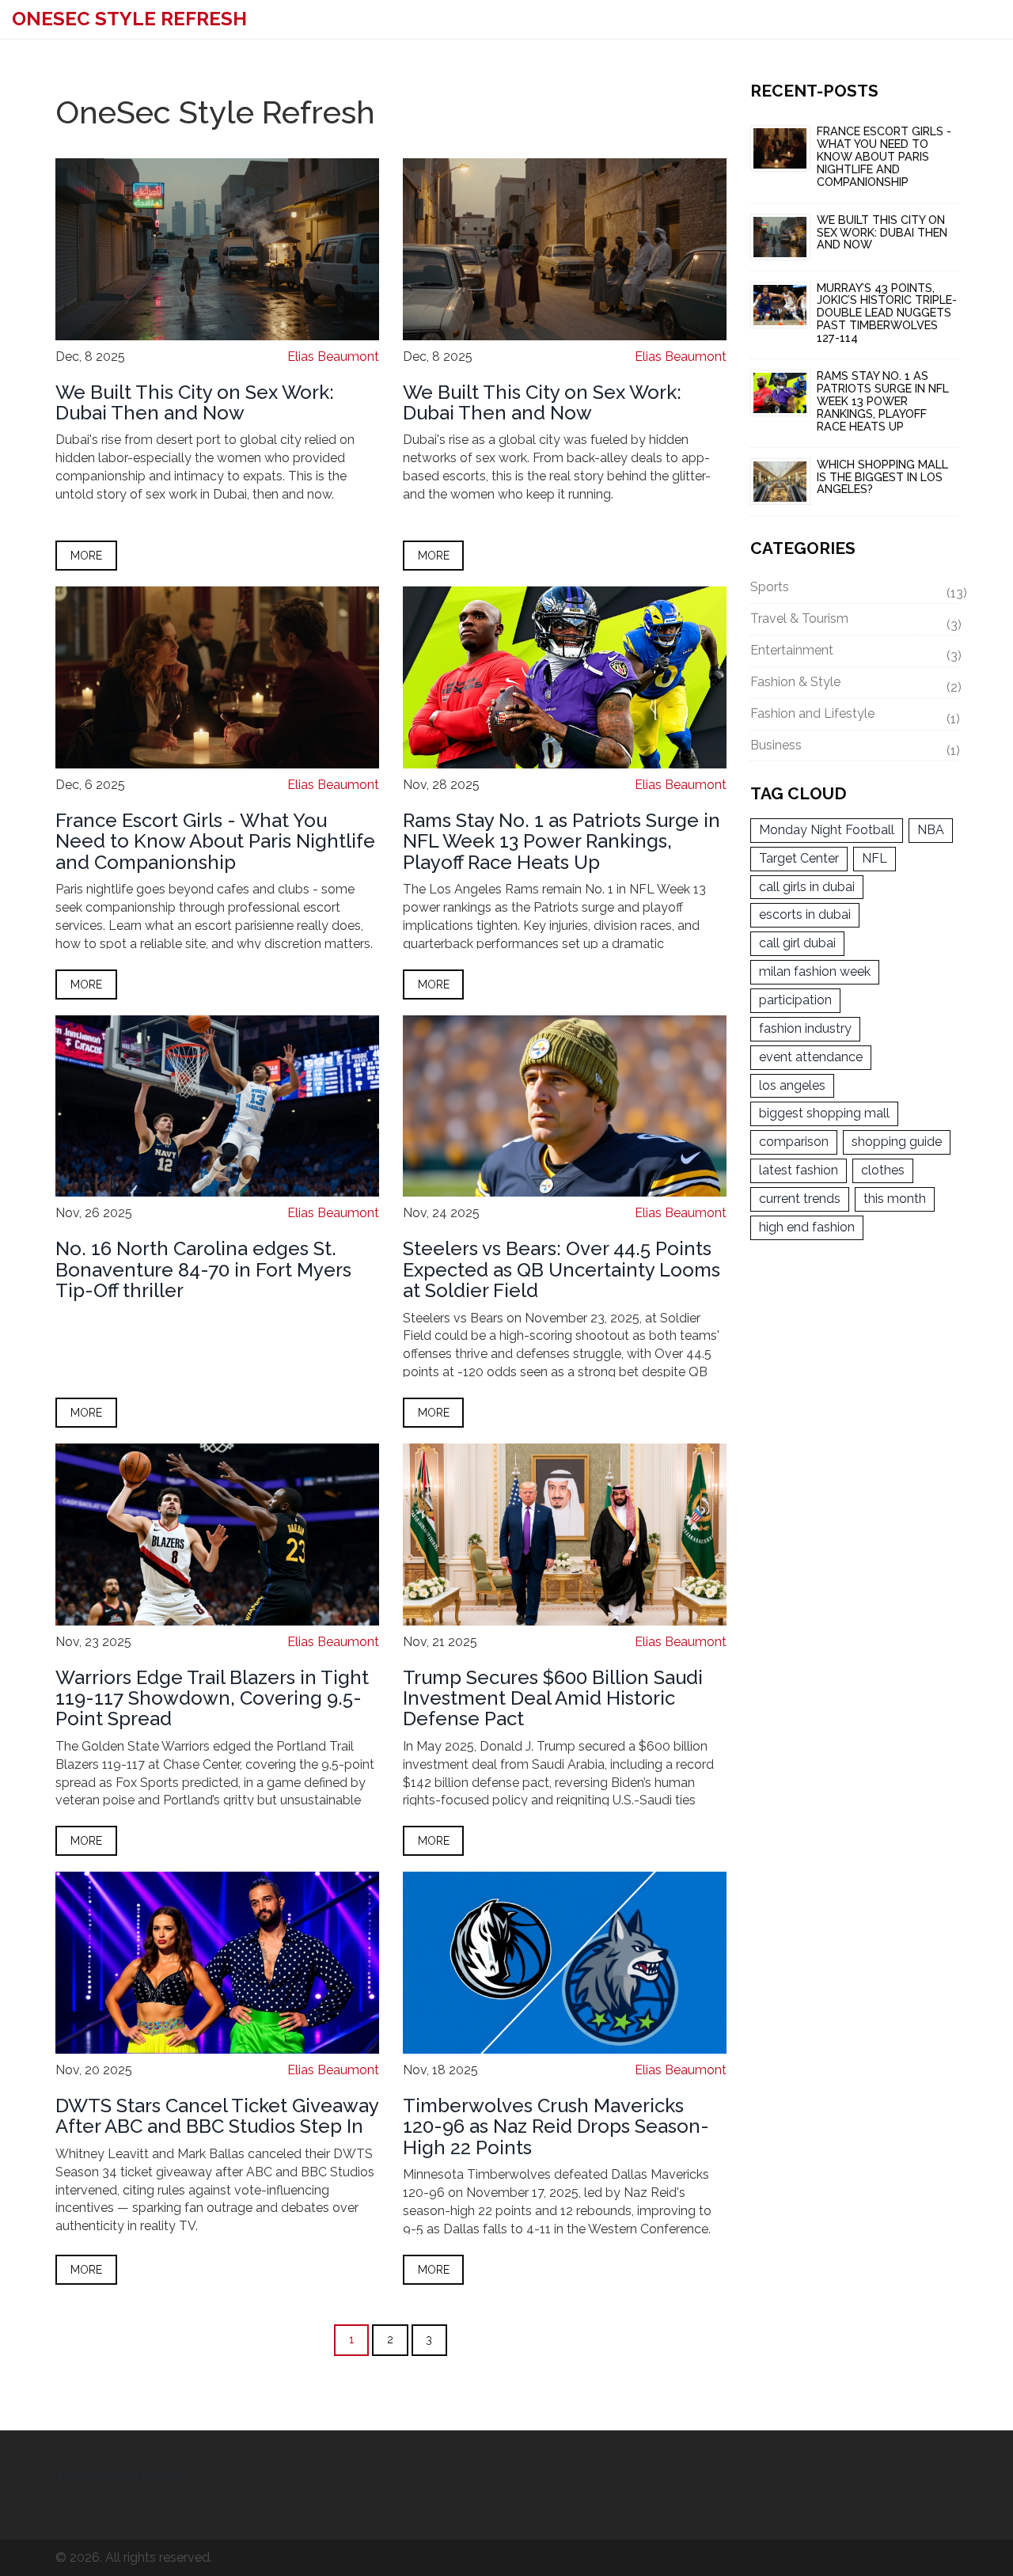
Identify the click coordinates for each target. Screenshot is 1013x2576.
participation (795, 1000)
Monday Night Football (827, 830)
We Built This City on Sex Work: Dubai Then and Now (195, 402)
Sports (854, 590)
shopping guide (897, 1142)
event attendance (811, 1057)
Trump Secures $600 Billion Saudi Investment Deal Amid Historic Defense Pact (553, 1698)
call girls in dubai (807, 887)
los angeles (792, 1085)
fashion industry (805, 1028)
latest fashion (799, 1170)
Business (854, 748)
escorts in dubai (805, 914)
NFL (875, 858)
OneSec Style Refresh (129, 19)
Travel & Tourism (854, 621)
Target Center (799, 858)
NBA (931, 830)
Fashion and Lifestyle (854, 716)
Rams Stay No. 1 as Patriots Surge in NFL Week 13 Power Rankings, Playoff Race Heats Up (562, 841)
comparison (794, 1142)
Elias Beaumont (333, 357)
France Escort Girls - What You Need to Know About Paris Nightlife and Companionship (215, 841)
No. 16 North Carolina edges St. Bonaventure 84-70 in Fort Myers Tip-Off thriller (203, 1269)
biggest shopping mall (824, 1113)
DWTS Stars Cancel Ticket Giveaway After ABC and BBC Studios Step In (217, 2116)
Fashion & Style (854, 685)
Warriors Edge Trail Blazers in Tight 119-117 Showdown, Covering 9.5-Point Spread (212, 1698)
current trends (800, 1199)
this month (895, 1199)
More (86, 556)
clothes (883, 1170)
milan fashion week (815, 971)
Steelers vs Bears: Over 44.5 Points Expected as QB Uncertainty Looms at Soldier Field (562, 1269)
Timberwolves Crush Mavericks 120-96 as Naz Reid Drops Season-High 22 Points (556, 2126)
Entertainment (854, 653)
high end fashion (807, 1227)
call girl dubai (797, 943)
